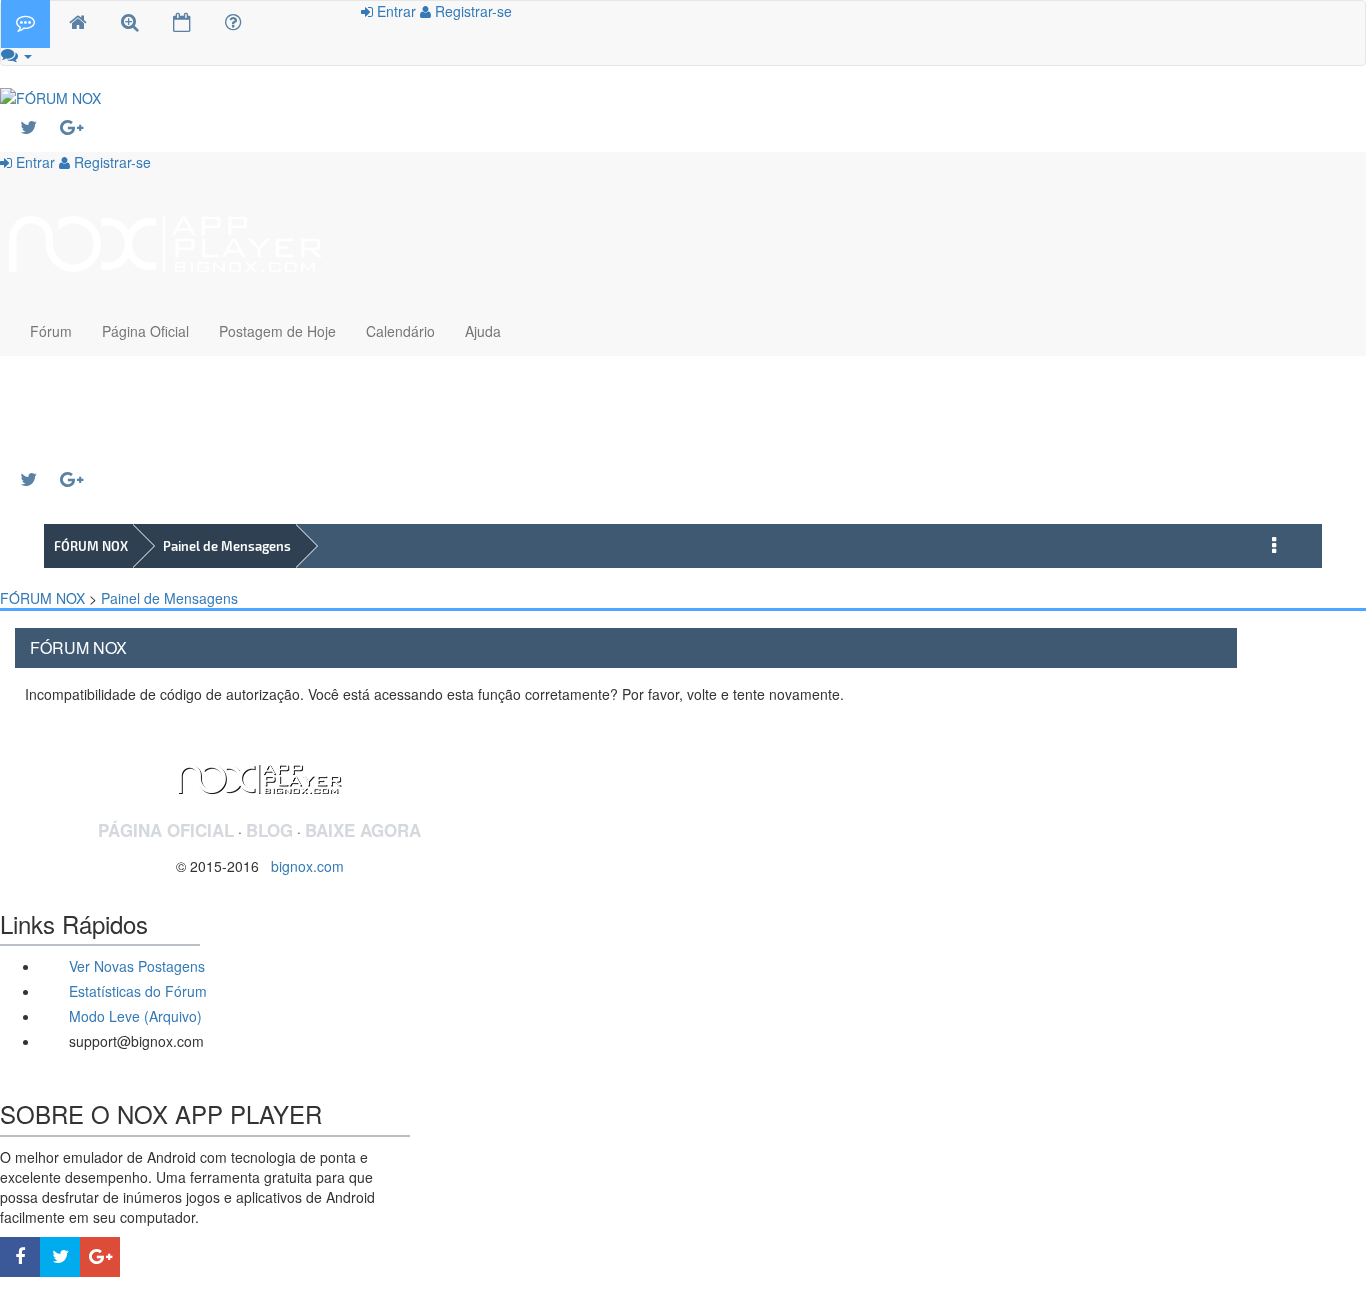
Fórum (51, 331)
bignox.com (301, 866)
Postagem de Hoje (277, 331)
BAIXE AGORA (363, 830)
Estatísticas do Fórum (136, 991)
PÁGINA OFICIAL (166, 830)
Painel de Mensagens (227, 546)
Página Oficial (145, 331)
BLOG (269, 830)
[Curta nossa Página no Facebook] (20, 1257)
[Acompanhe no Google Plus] (80, 128)
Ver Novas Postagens (135, 966)
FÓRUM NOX (91, 546)
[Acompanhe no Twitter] (40, 128)
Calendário (400, 331)
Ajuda (483, 331)
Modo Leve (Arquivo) (133, 1016)
